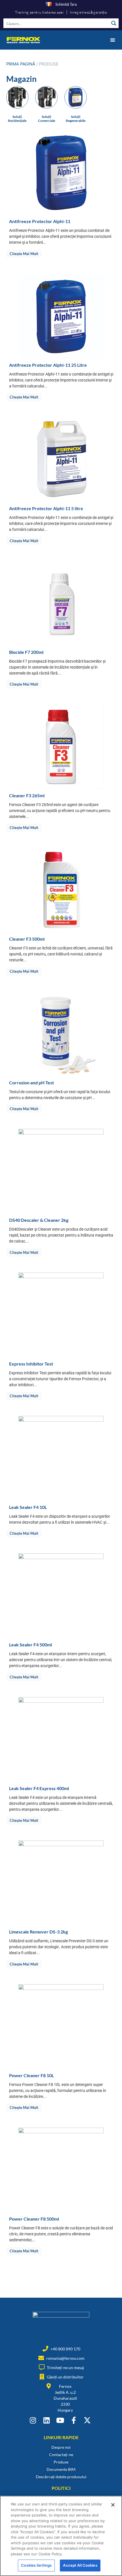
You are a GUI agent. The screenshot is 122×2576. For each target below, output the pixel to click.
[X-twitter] (87, 2420)
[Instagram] (33, 2420)
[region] (61, 2536)
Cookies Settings (36, 2565)
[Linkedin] (46, 2420)
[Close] (113, 2505)
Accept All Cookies (80, 2565)
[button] (112, 40)
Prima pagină (21, 64)
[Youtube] (60, 2420)
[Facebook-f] (74, 2420)
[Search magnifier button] (114, 23)
